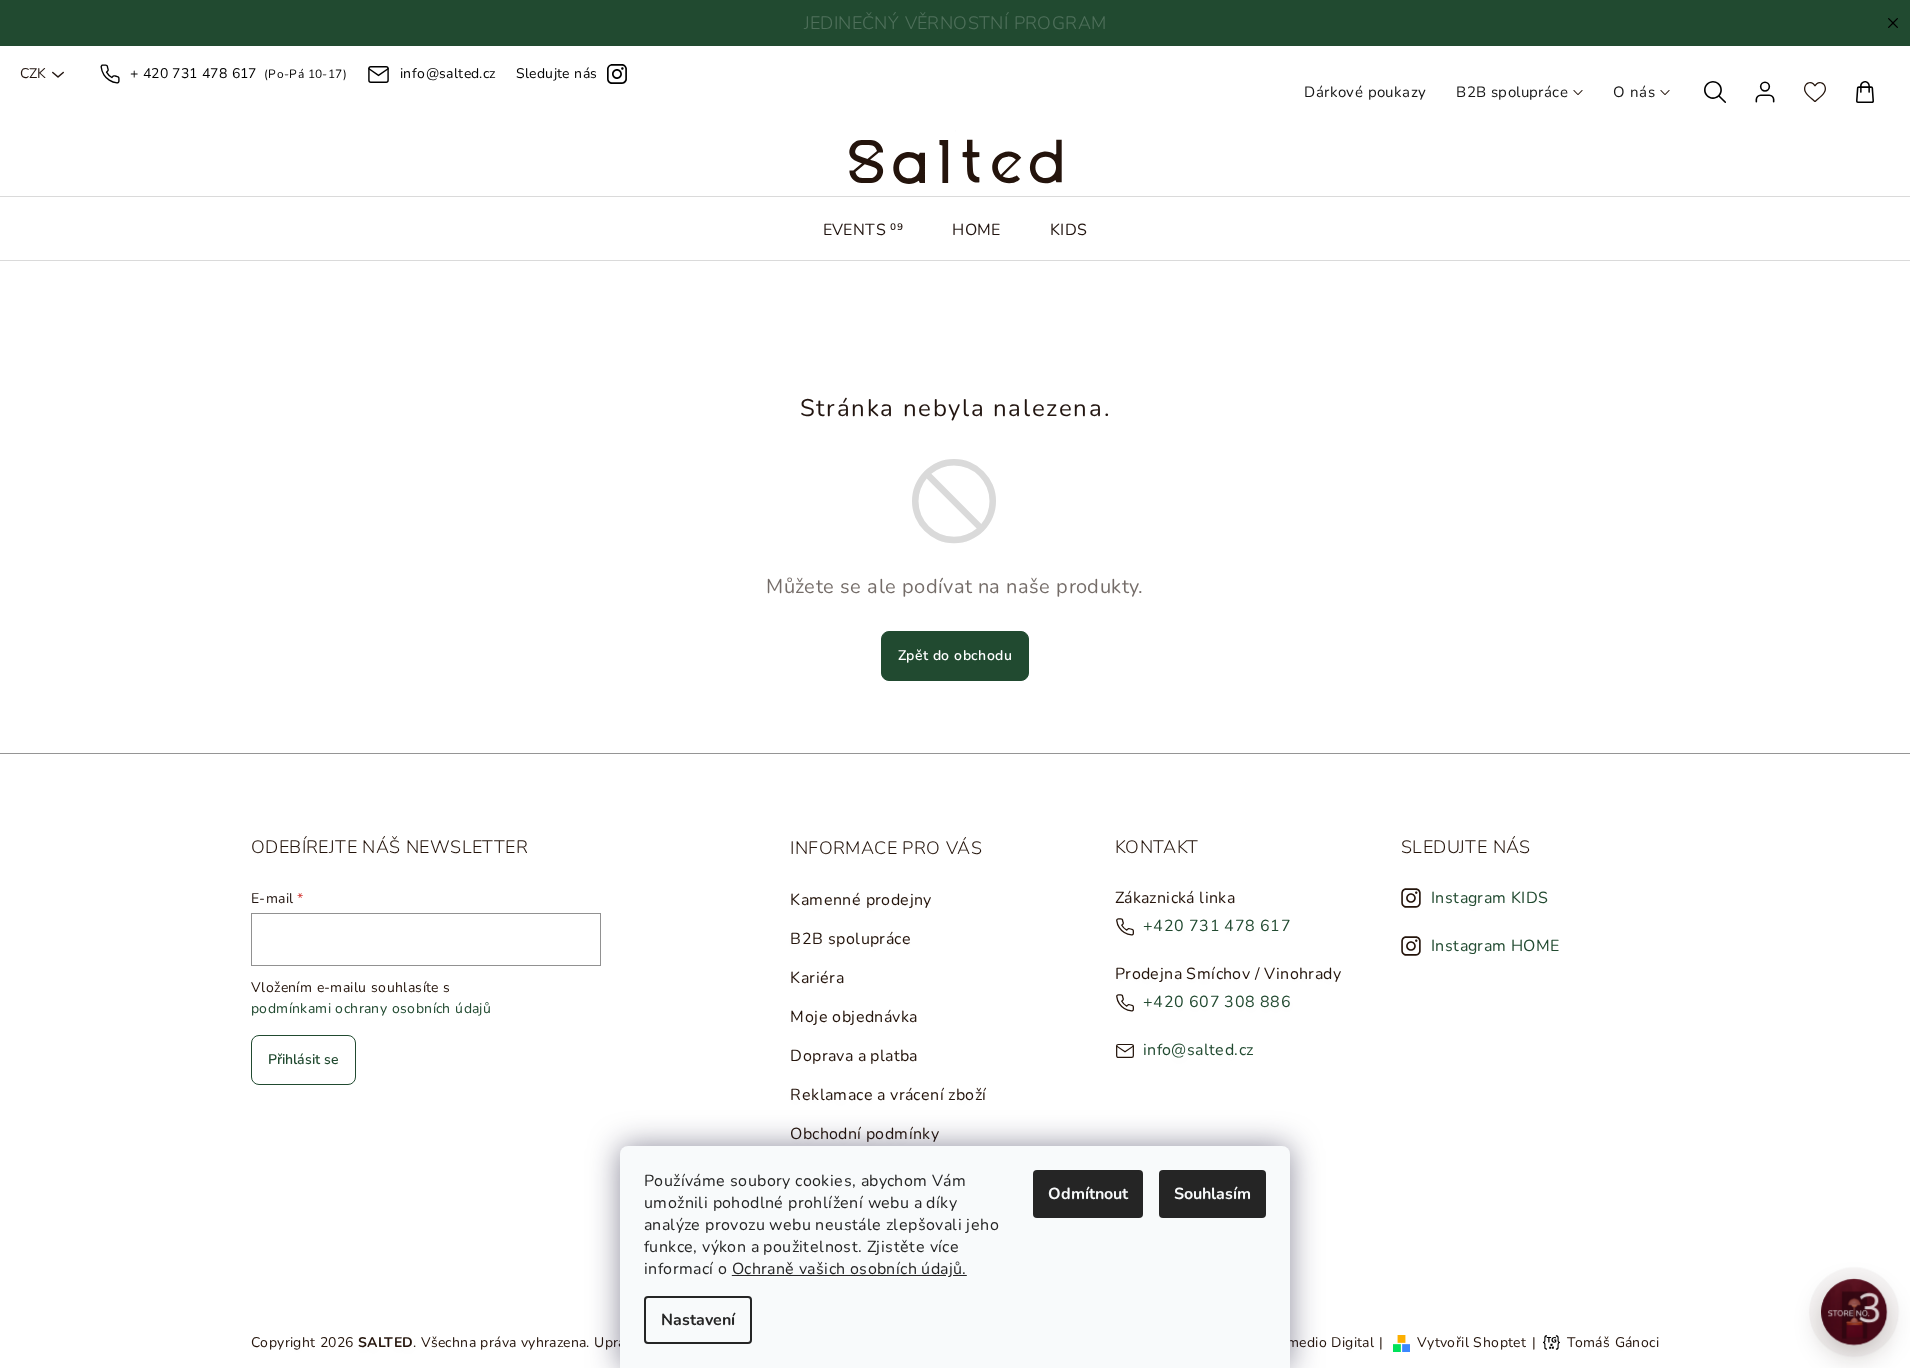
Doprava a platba (853, 1056)
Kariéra (817, 978)
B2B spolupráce (1512, 92)
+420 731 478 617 (1217, 926)
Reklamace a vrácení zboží (888, 1095)
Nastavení (698, 1320)
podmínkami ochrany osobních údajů (371, 1008)
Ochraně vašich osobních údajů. (849, 1269)
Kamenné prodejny (860, 900)
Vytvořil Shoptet (1471, 1342)
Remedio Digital (1322, 1342)
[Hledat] (1715, 92)
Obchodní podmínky (864, 1134)
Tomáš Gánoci (1613, 1343)
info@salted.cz (1198, 1050)
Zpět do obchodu (955, 655)
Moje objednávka (853, 1017)
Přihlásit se (303, 1059)
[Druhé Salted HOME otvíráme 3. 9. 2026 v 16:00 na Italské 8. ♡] (1854, 1312)
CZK (33, 74)
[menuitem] (863, 230)
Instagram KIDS (1490, 898)
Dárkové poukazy (1365, 92)
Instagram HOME (1495, 946)
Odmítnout (1088, 1194)
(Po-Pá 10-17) (238, 73)
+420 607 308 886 (1217, 1002)
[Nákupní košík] (1865, 92)
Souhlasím (1212, 1194)
